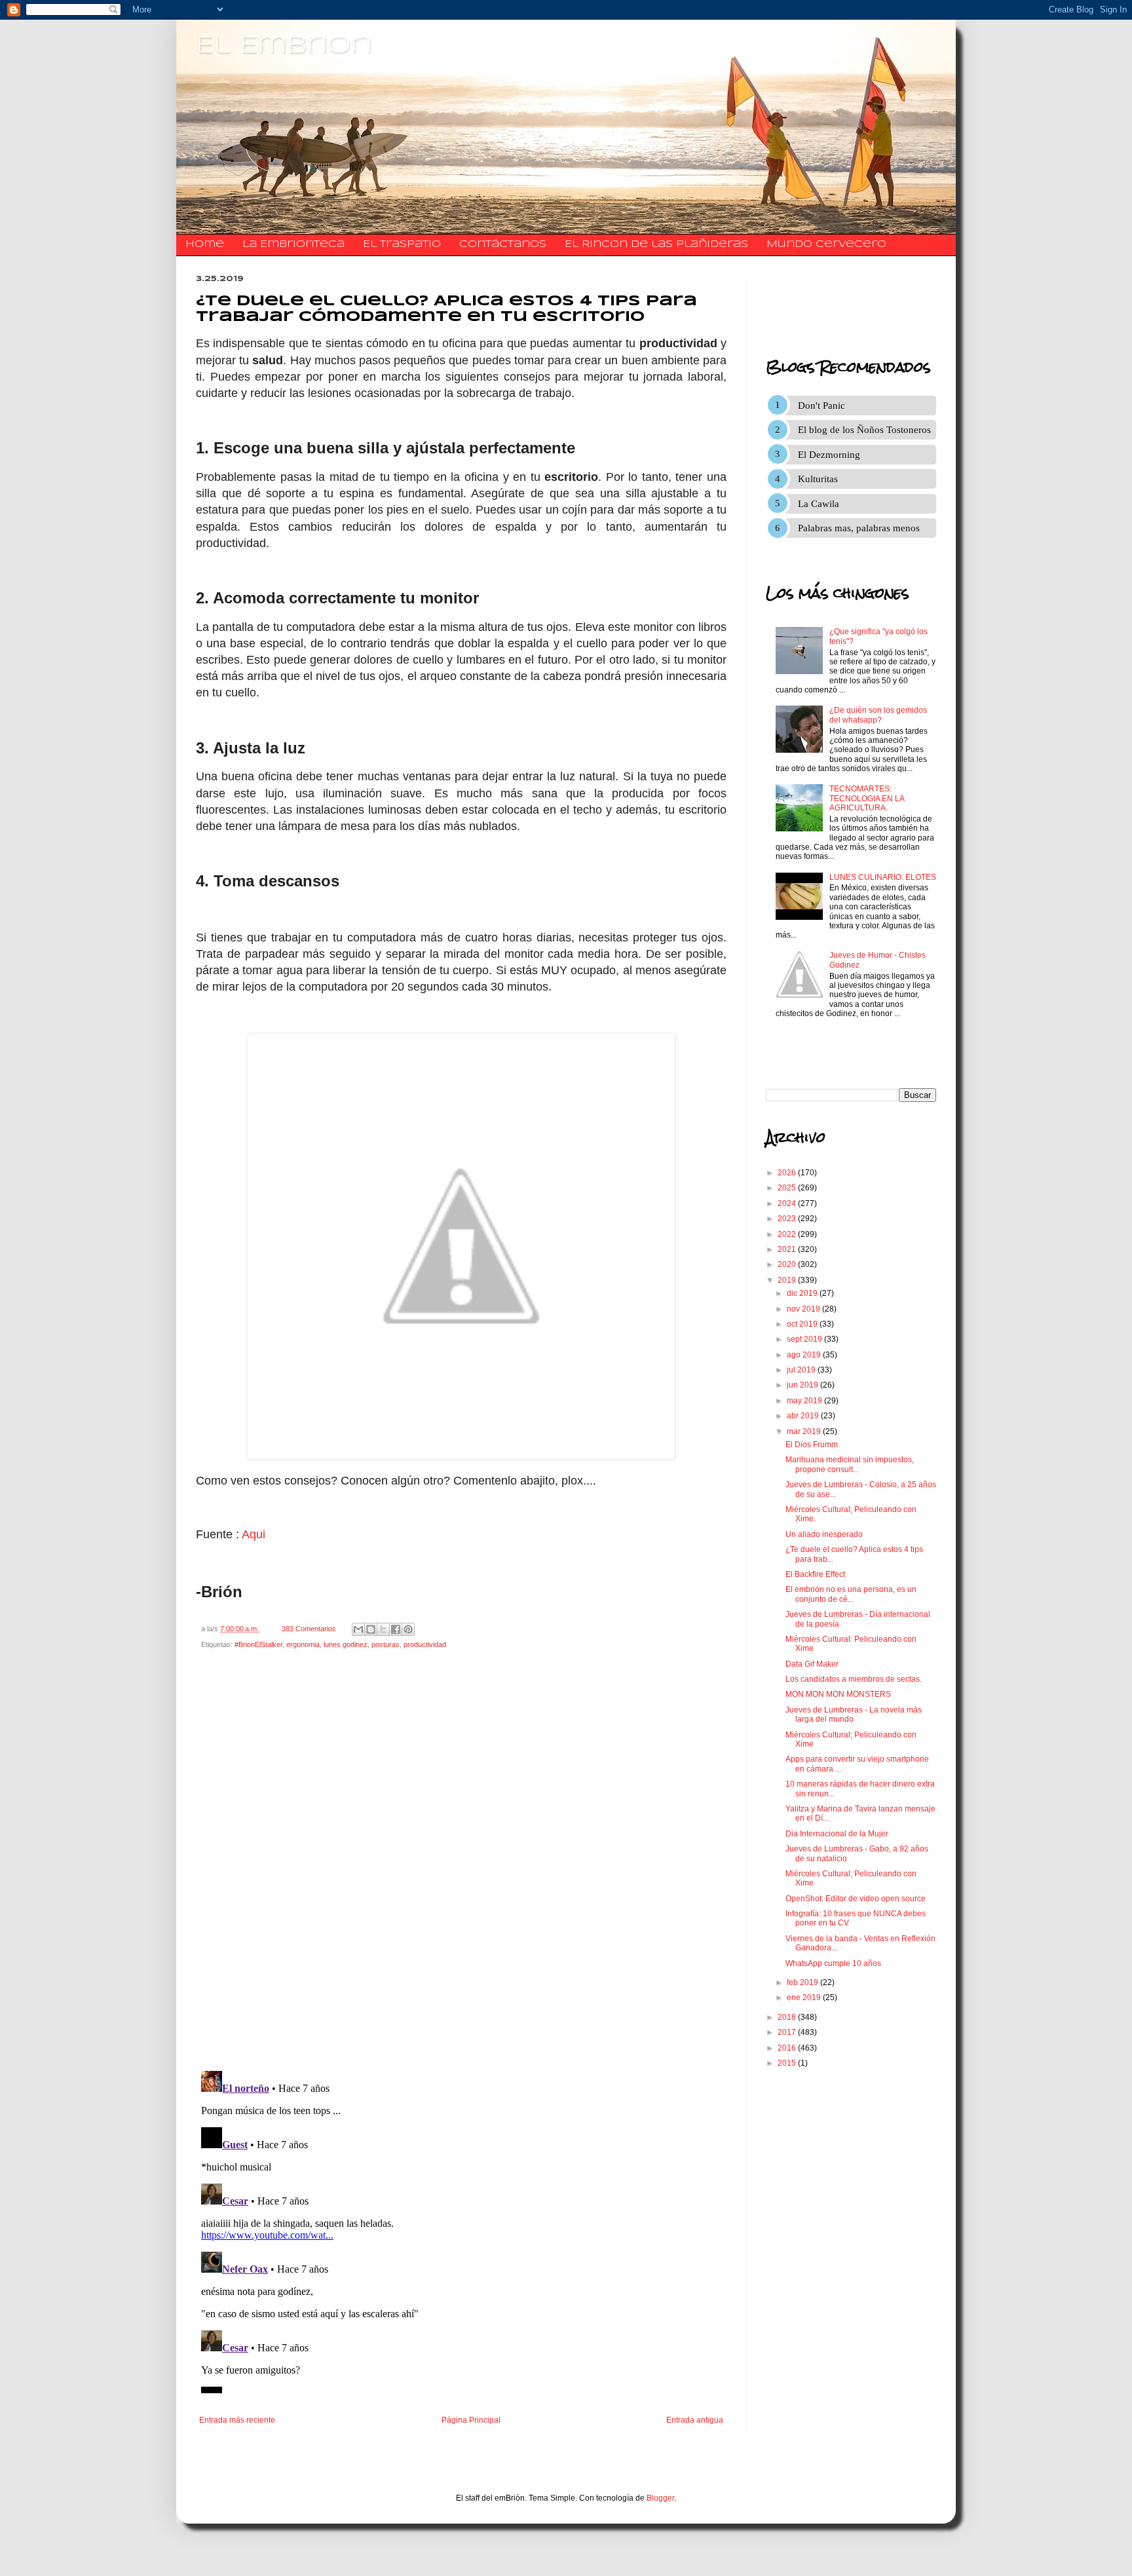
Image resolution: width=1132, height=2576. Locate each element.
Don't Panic (821, 406)
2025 (788, 1188)
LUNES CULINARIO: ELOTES (883, 877)
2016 (788, 2048)
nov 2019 (804, 1309)
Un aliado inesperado (824, 1534)
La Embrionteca (293, 244)
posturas (386, 1644)
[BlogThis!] (371, 1629)
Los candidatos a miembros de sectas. (854, 1679)
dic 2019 (803, 1293)
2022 (788, 1234)
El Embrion (284, 46)
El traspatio (402, 244)
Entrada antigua (695, 2420)
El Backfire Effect (815, 1574)
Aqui (254, 1534)
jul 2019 (802, 1370)
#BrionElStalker (258, 1644)
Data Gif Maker (812, 1664)
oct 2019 (803, 1324)
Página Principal (471, 2420)
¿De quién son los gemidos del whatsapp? (878, 715)
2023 (788, 1219)
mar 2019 (805, 1431)
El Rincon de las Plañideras (656, 244)
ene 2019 (805, 1998)
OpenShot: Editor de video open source (856, 1899)
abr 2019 (804, 1416)
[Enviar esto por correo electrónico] (358, 1629)
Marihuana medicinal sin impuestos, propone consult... (850, 1464)
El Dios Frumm (812, 1445)
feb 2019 (803, 1982)
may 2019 (805, 1401)
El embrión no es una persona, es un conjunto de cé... (851, 1594)
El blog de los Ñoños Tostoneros (864, 430)
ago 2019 (805, 1355)
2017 (788, 2032)
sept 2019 (805, 1339)
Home (205, 244)
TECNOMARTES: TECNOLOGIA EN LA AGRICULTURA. (867, 798)
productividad (425, 1644)
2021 (788, 1249)
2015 (788, 2063)
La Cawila (819, 504)
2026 (788, 1173)
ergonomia (303, 1644)
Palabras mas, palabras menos (859, 528)
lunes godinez (346, 1644)
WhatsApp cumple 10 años (833, 1963)
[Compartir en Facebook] (396, 1629)
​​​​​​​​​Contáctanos (503, 244)
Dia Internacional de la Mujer (837, 1834)
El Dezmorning (829, 455)
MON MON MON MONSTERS (838, 1694)
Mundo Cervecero (826, 244)
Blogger (660, 2498)
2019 (788, 1280)
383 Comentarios (309, 1629)
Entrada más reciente (237, 2420)
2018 (788, 2017)
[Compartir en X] (383, 1629)
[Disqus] (461, 1880)
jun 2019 (803, 1385)
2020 (788, 1264)
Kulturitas (818, 479)
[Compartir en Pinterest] (408, 1629)
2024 (788, 1203)
